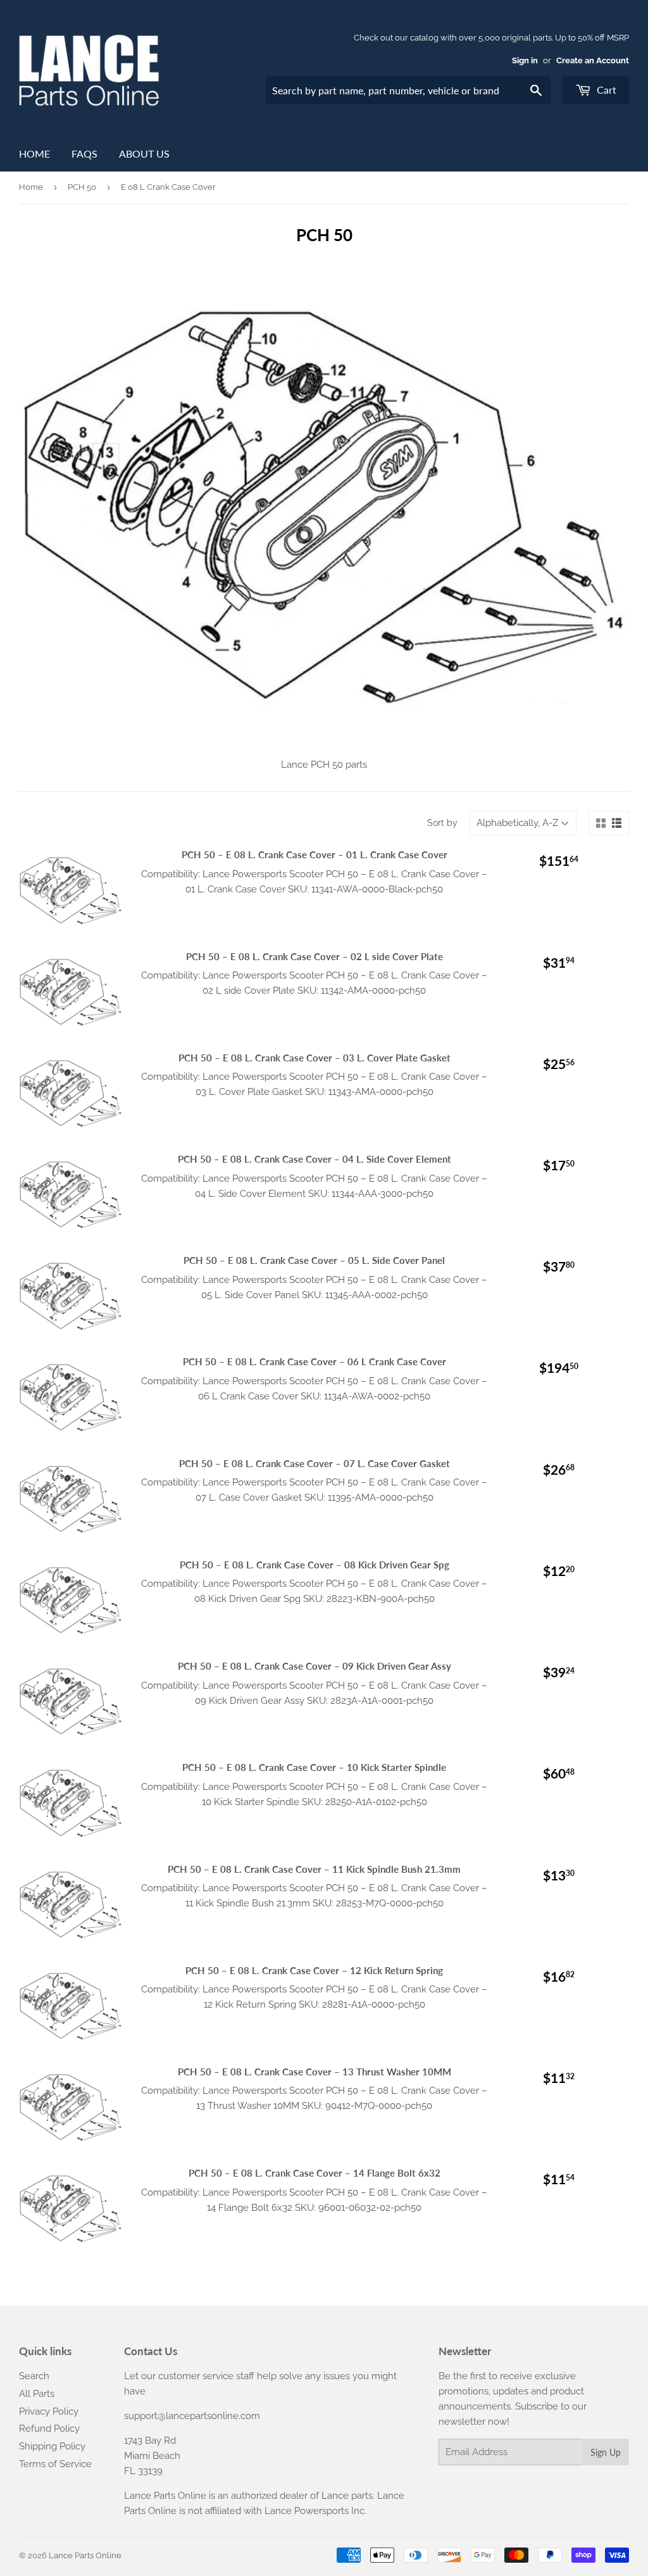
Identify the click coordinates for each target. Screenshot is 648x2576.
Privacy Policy (49, 2411)
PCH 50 (82, 187)
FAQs (84, 153)
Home (34, 153)
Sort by (442, 823)
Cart (605, 90)
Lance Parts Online (85, 2555)
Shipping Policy (52, 2446)
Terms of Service (55, 2464)
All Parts (37, 2394)
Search (34, 2376)
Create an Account (593, 60)
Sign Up (606, 2452)
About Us (144, 153)
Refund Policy (49, 2429)
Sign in (525, 60)
